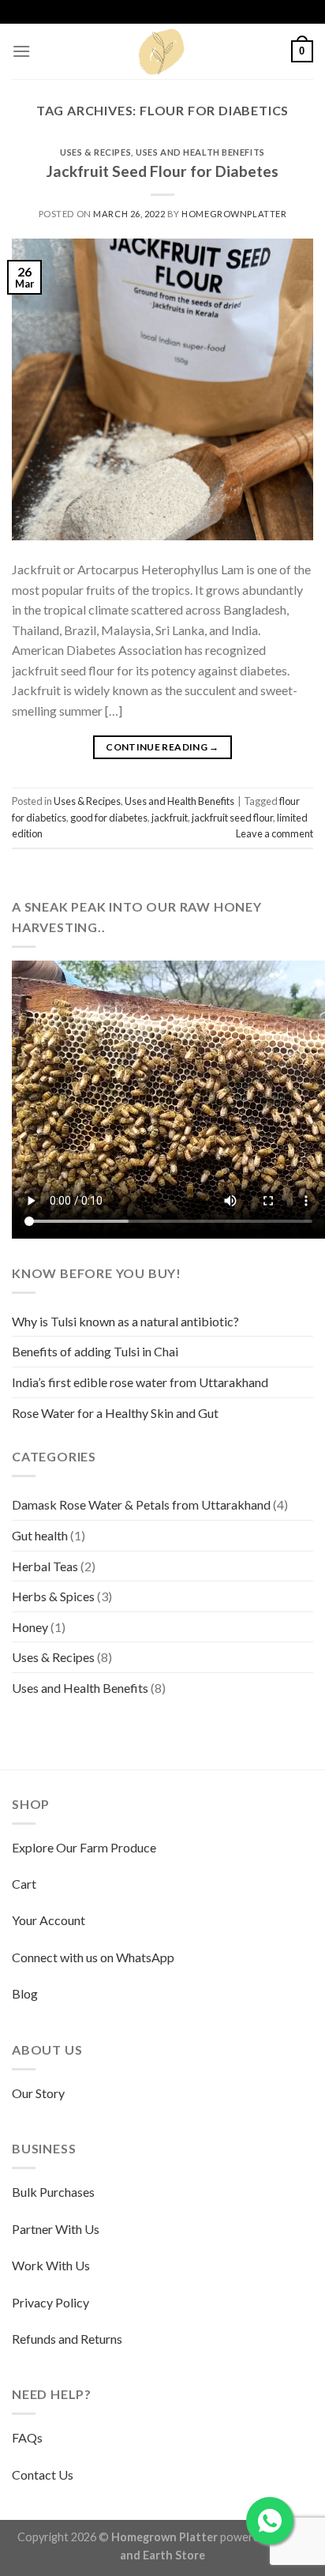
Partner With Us (56, 2229)
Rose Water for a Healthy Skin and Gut (115, 1413)
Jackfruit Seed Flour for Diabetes (162, 171)
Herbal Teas (45, 1566)
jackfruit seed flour (232, 818)
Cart (24, 1884)
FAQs (27, 2437)
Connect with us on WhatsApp (93, 1957)
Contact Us (43, 2474)
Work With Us (51, 2265)
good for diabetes (109, 818)
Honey (30, 1627)
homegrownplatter (234, 214)
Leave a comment (275, 833)
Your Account (49, 1920)
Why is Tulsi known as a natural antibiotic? (125, 1321)
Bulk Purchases (53, 2192)
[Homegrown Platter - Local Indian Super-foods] (162, 51)
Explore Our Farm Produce (84, 1847)
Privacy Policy (50, 2302)
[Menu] (21, 51)
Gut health (40, 1535)
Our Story (38, 2093)
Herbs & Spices (53, 1596)
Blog (25, 1993)
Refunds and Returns (67, 2339)
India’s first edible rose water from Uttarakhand (140, 1382)
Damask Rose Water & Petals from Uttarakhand (141, 1504)
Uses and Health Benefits (200, 152)
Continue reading (162, 747)
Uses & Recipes (95, 152)
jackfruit (170, 818)
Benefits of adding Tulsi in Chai (95, 1351)
